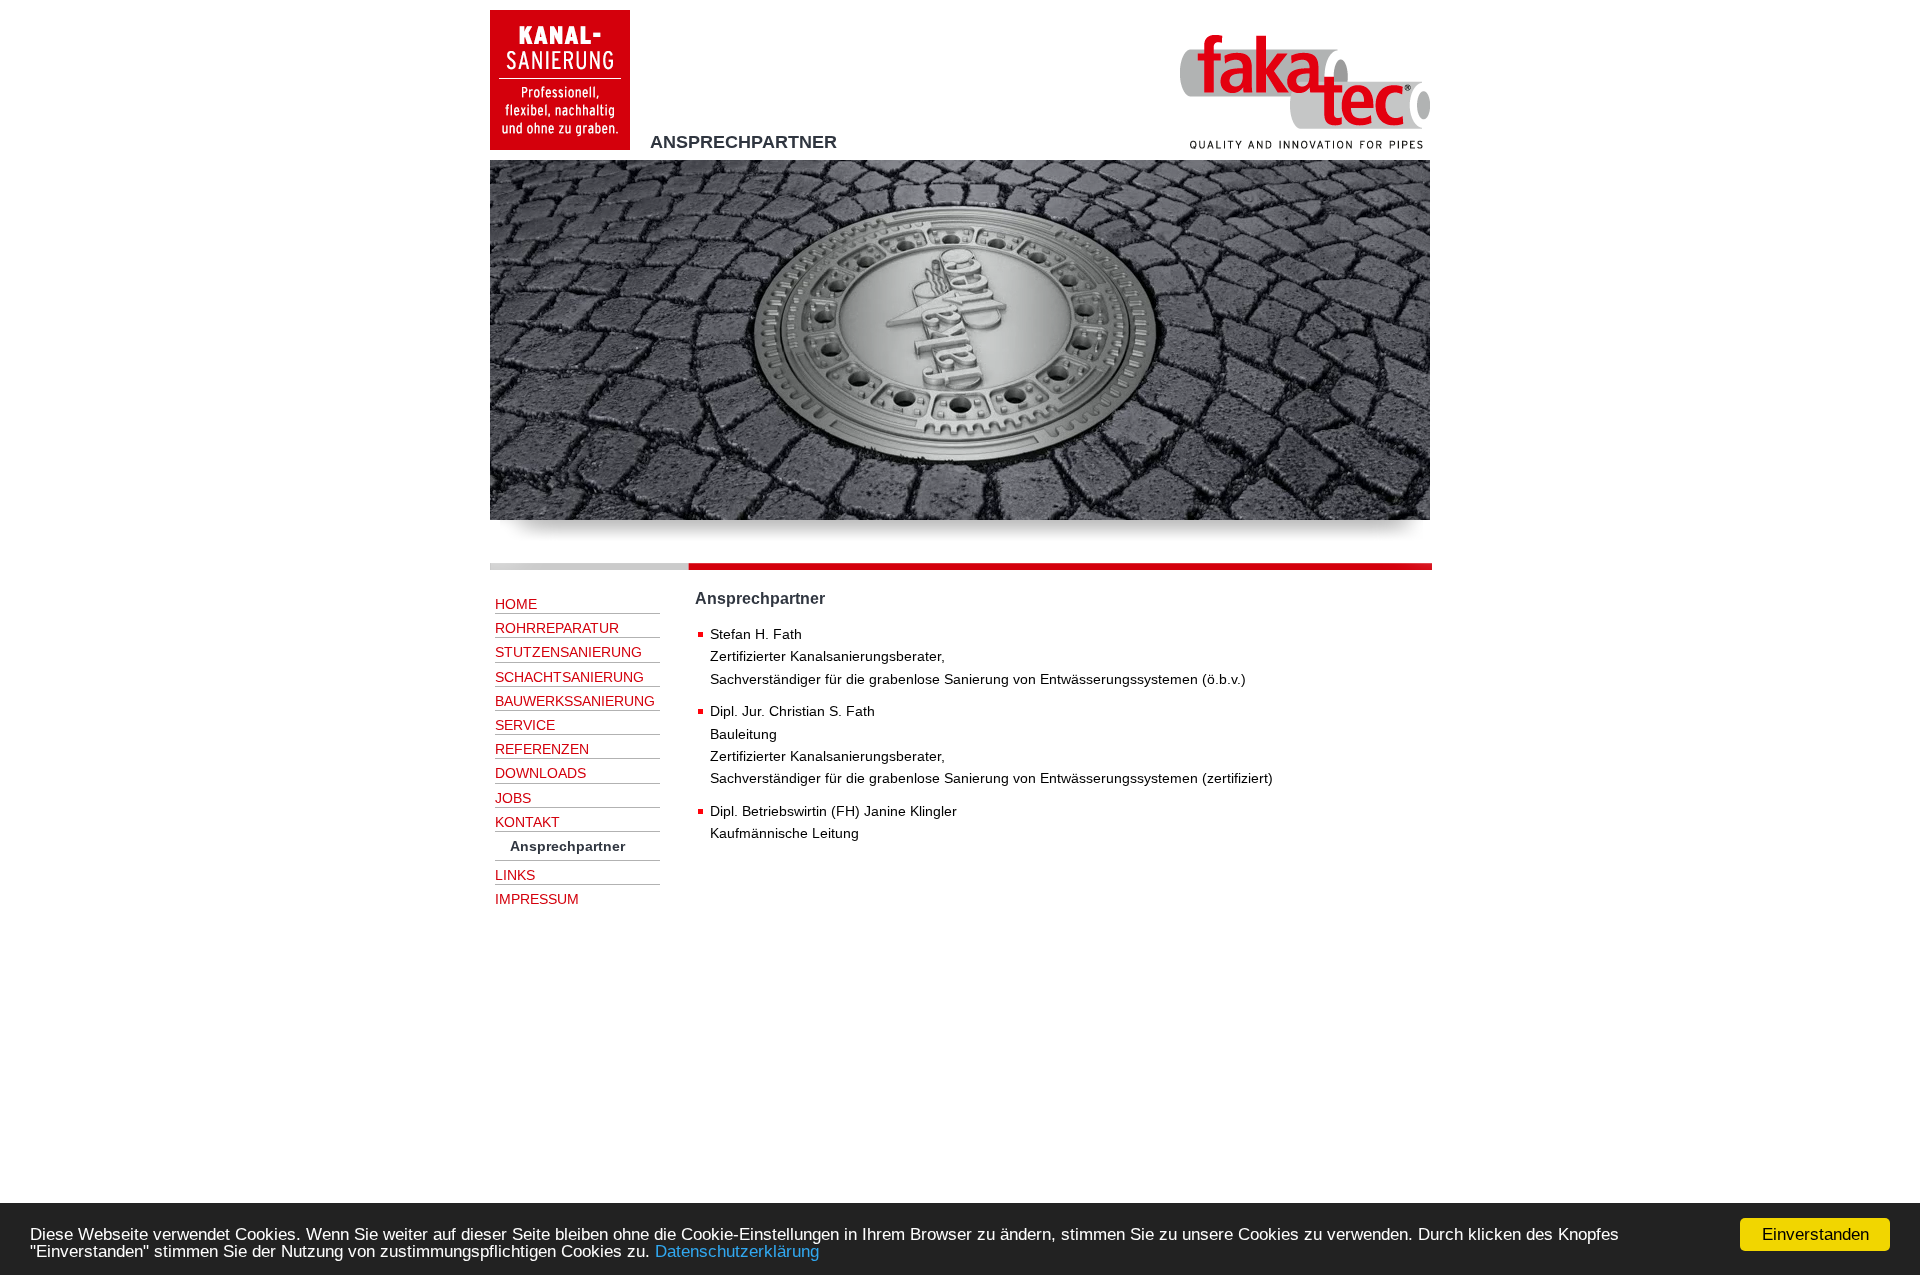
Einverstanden (1815, 1234)
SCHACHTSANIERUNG (569, 677)
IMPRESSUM (537, 899)
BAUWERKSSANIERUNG (575, 701)
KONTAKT (527, 822)
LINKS (515, 875)
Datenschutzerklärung (737, 1251)
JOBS (513, 798)
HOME (516, 604)
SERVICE (525, 725)
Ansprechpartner (567, 846)
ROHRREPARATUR (557, 628)
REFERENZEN (542, 749)
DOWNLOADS (540, 773)
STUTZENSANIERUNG (568, 652)
